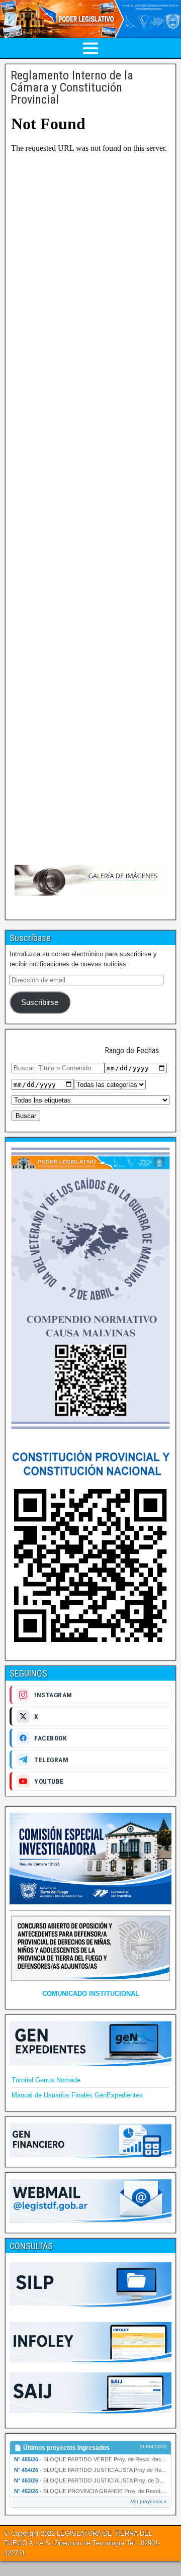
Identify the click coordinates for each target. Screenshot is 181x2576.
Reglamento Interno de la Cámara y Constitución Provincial (72, 87)
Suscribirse (40, 1002)
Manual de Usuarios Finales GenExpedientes (77, 2095)
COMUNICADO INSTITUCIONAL (91, 1994)
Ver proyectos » (149, 2501)
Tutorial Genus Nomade (46, 2080)
